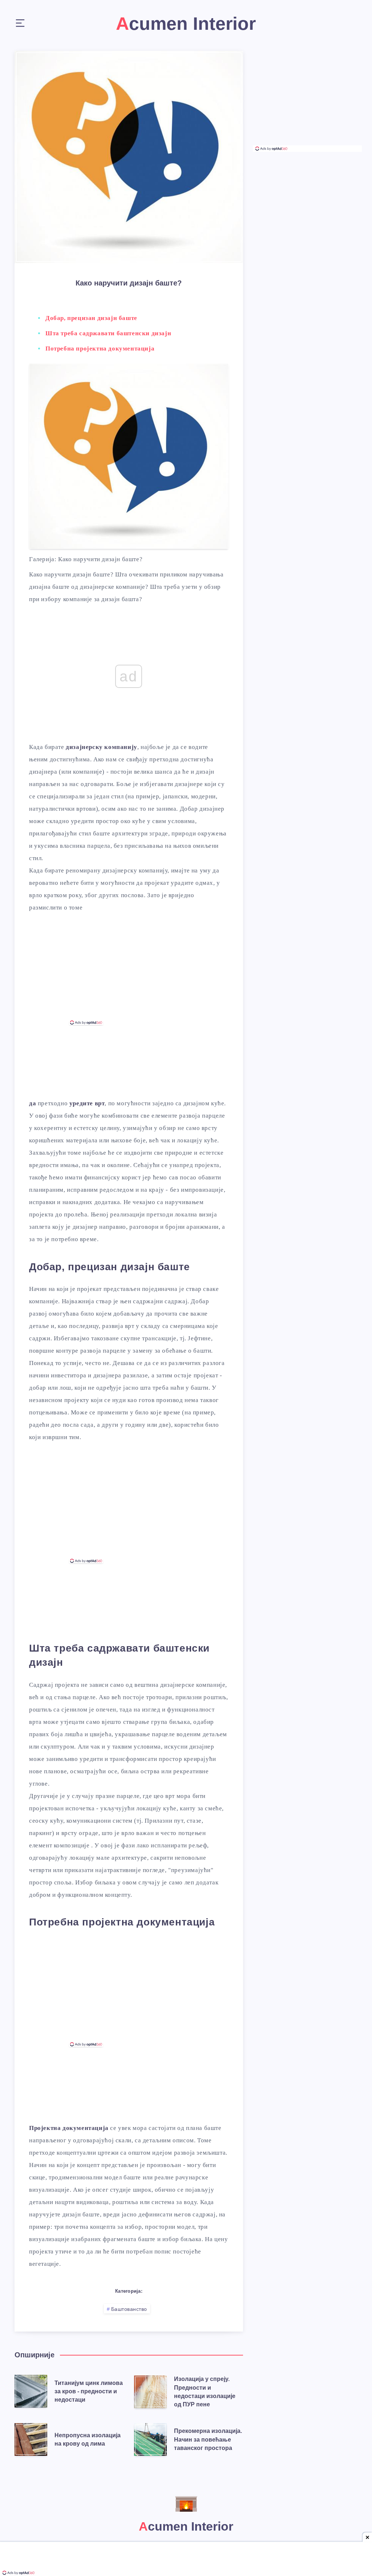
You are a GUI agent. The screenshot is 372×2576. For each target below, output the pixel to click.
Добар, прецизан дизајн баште (91, 318)
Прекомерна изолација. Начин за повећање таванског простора (208, 2439)
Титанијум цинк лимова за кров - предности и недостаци (89, 2391)
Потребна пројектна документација (100, 349)
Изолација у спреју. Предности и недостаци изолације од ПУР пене (205, 2392)
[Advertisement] (129, 970)
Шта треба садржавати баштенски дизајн (108, 333)
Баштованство (129, 2309)
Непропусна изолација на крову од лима (88, 2439)
